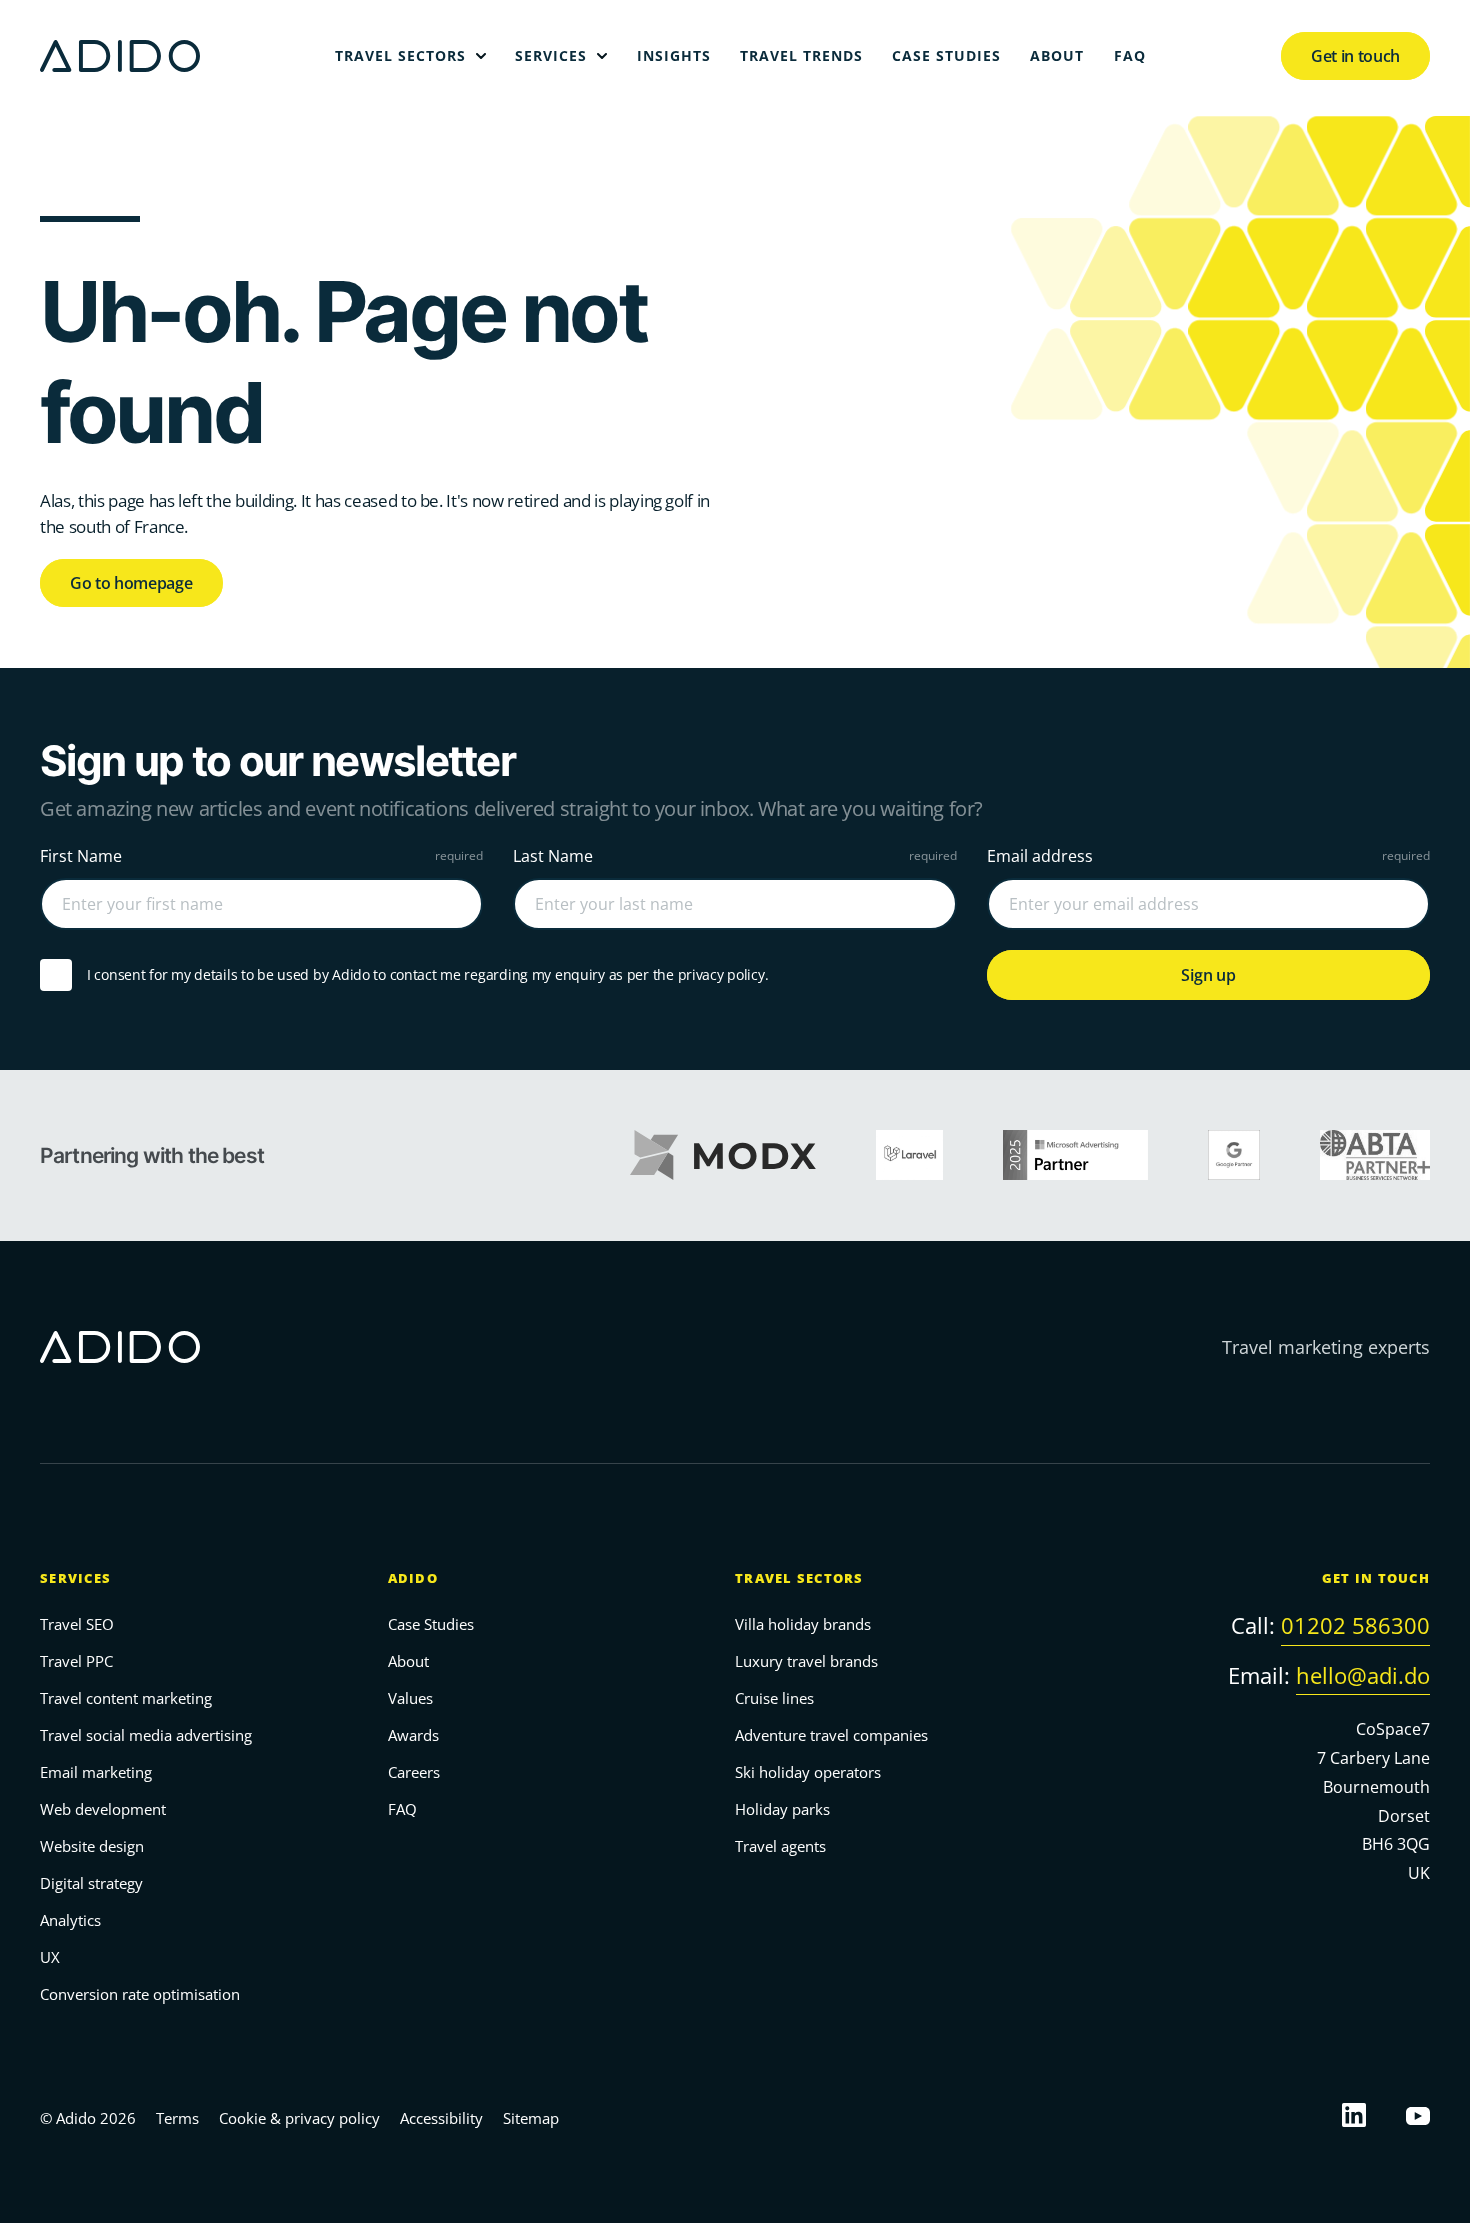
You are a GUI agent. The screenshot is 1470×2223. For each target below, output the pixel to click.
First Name (81, 856)
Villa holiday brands (803, 1624)
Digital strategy (91, 1883)
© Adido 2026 (88, 2118)
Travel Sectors (799, 1578)
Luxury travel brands (806, 1661)
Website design (92, 1846)
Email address (1040, 856)
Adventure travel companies (831, 1735)
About (408, 1661)
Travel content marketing (126, 1698)
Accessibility (441, 2118)
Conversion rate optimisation (140, 1994)
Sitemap (531, 2118)
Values (410, 1698)
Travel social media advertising (146, 1735)
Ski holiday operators (808, 1772)
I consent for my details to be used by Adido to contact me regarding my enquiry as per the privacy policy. (427, 974)
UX (50, 1957)
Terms (177, 2118)
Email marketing (96, 1772)
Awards (413, 1735)
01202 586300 (1355, 1625)
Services (75, 1578)
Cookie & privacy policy (299, 2118)
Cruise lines (774, 1698)
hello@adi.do (1363, 1674)
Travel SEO (77, 1624)
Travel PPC (76, 1661)
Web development (103, 1809)
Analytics (70, 1920)
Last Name (553, 856)
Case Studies (431, 1624)
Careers (414, 1772)
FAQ (402, 1809)
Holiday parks (782, 1809)
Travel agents (780, 1846)
